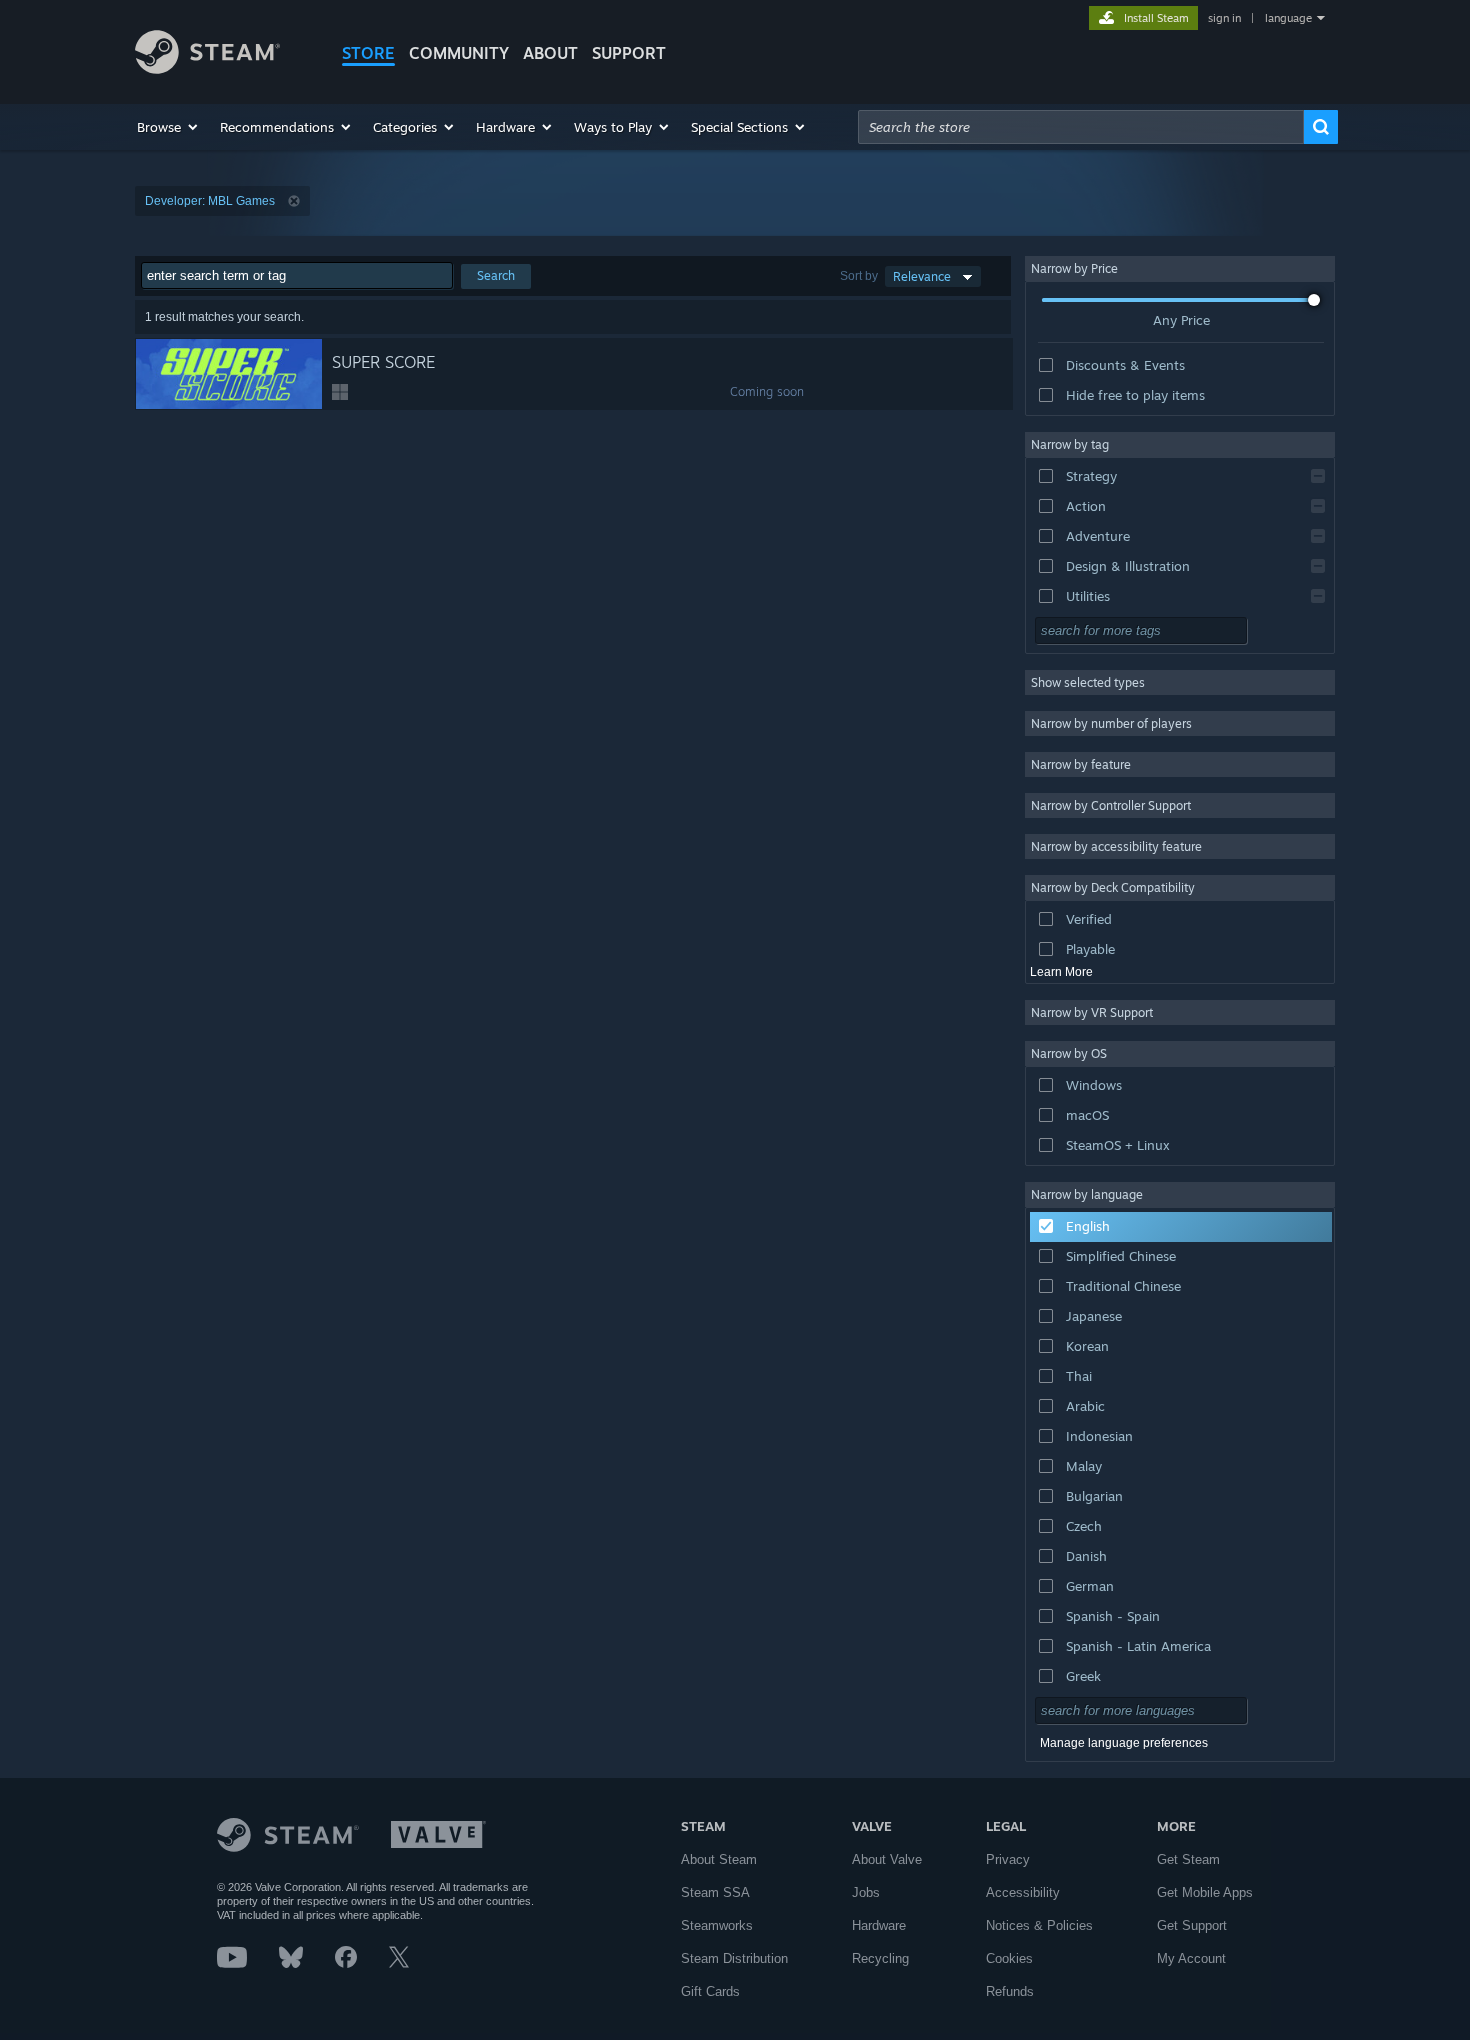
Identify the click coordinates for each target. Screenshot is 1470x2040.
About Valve (887, 1859)
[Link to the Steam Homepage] (207, 68)
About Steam (719, 1859)
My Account (1191, 1958)
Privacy (1008, 1859)
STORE (368, 53)
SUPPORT (629, 53)
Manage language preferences (1124, 1743)
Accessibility (1023, 1892)
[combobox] (1081, 127)
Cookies (1009, 1958)
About (550, 53)
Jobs (866, 1892)
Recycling (880, 1958)
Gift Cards (710, 1991)
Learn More (1061, 972)
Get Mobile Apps (1205, 1892)
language (1288, 18)
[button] (168, 127)
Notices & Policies (1039, 1925)
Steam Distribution (734, 1958)
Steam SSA (715, 1892)
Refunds (1010, 1991)
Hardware (879, 1925)
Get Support (1192, 1925)
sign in (1224, 18)
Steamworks (717, 1925)
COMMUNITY (459, 53)
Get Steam (1188, 1859)
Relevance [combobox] (922, 276)
